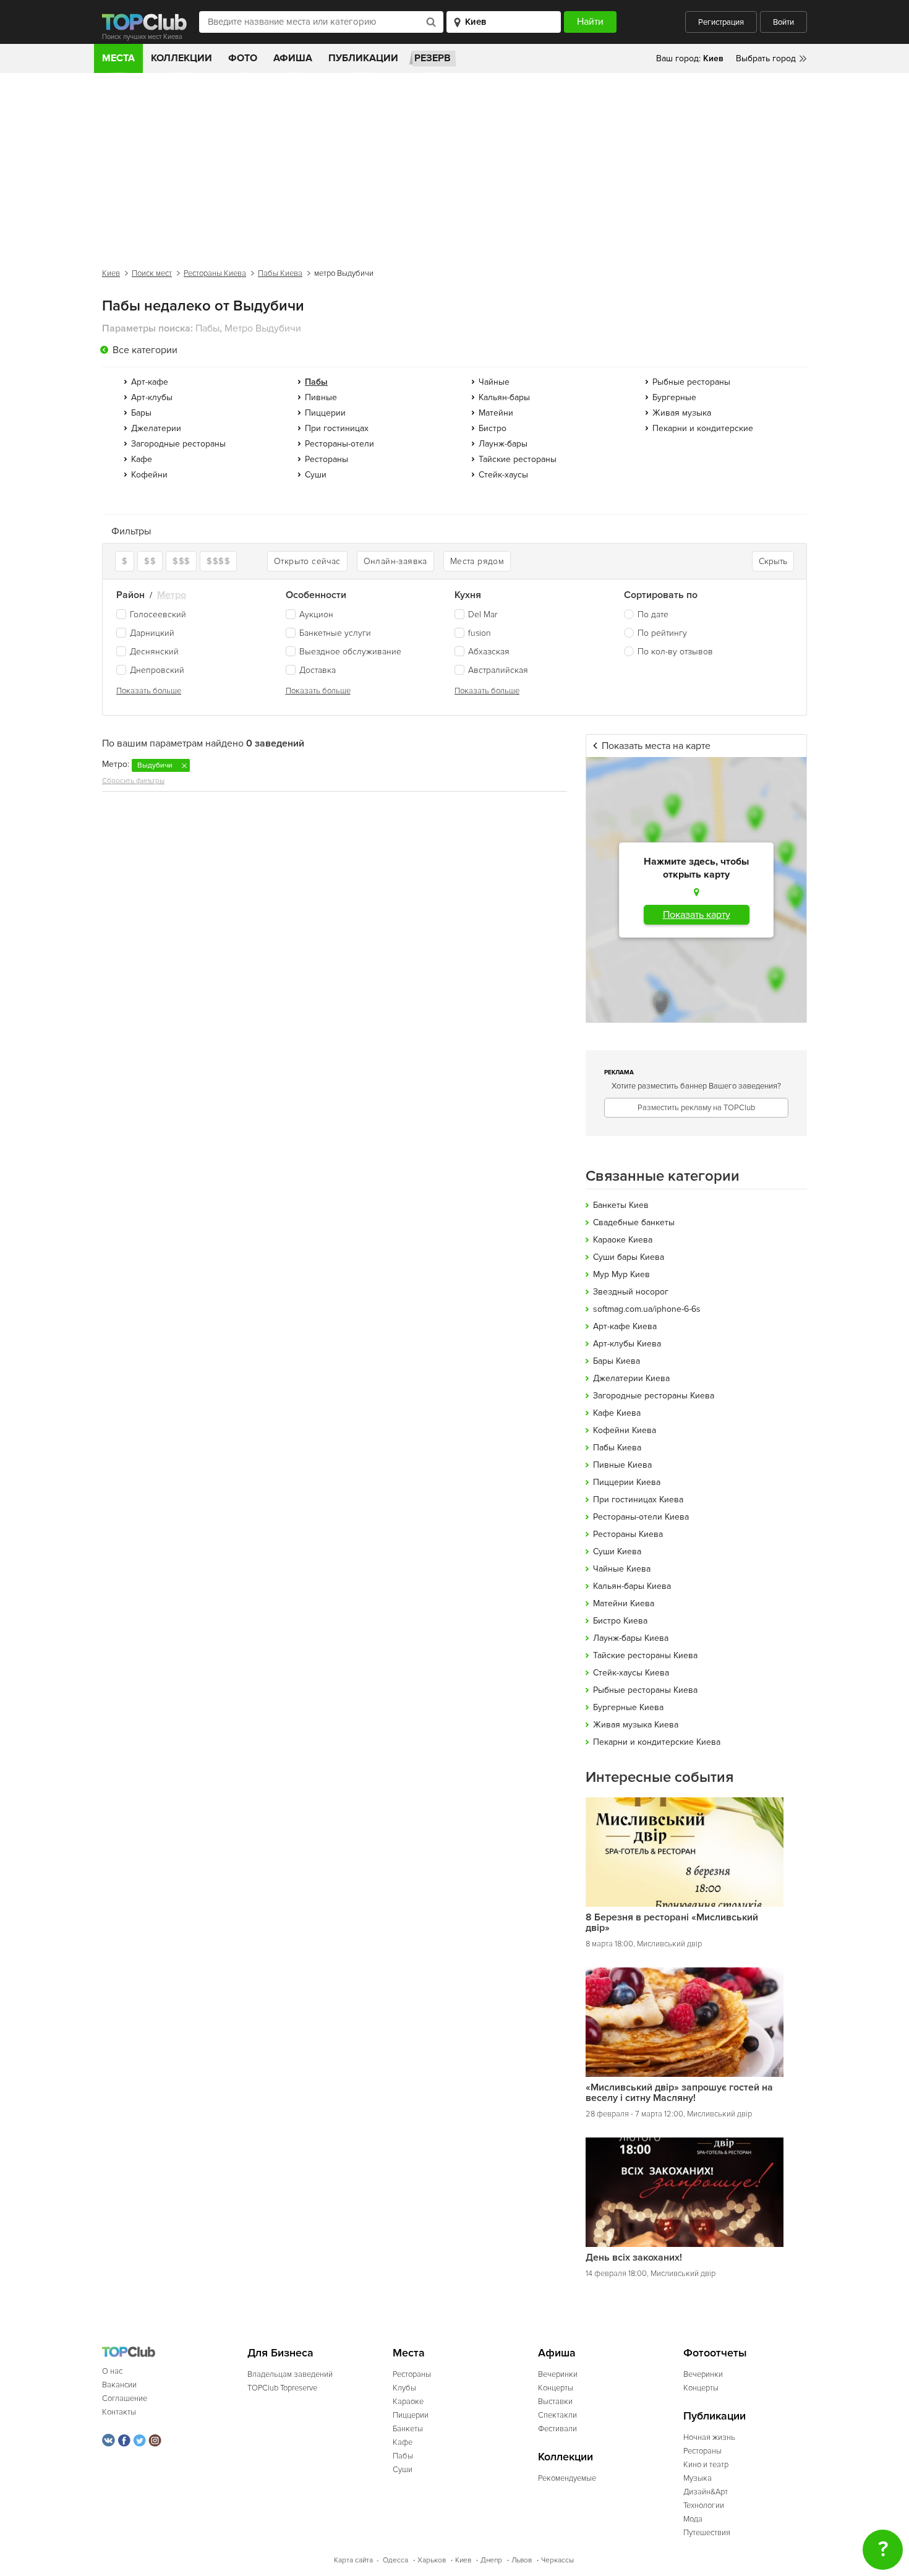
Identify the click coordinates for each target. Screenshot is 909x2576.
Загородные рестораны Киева (654, 1396)
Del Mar (483, 614)
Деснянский (154, 652)
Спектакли (557, 2415)
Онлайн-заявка (395, 561)
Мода (693, 2519)
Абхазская (489, 652)
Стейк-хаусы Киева (631, 1673)
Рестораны (326, 459)
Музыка (698, 2478)
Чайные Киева (622, 1569)
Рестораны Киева (215, 273)
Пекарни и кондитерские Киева (657, 1742)
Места (118, 58)
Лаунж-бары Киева (631, 1638)
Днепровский (157, 670)
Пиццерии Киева (627, 1482)
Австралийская (498, 670)
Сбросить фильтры (133, 781)
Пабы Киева (280, 273)
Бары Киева (617, 1361)
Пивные (321, 397)
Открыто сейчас (307, 561)
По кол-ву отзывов (675, 652)
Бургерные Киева (628, 1707)
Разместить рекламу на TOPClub (696, 1108)
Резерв (433, 58)
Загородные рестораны (178, 444)
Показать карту (697, 915)
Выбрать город (766, 58)
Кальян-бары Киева (632, 1586)
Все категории (145, 350)
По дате (653, 614)
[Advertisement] (454, 166)
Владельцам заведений (290, 2374)
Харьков (432, 2560)
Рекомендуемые (567, 2478)
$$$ (181, 561)
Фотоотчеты (715, 2353)
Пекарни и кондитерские (703, 428)
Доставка (318, 670)
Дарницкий (152, 633)
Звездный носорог (631, 1292)
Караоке (408, 2402)
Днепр (491, 2560)
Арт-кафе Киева (625, 1326)
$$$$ (218, 561)
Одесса (395, 2560)
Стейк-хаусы (503, 475)
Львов (522, 2560)
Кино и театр (706, 2465)
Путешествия (707, 2533)
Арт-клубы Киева (627, 1344)
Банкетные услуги (335, 633)
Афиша (293, 58)
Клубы (404, 2388)
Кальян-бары (504, 397)
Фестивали (557, 2429)
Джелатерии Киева (631, 1378)
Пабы (403, 2456)
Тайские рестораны (518, 459)
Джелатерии (156, 428)
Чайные (494, 382)
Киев (111, 273)
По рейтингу (662, 633)
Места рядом (477, 561)
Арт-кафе (150, 382)
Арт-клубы (152, 397)
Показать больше (149, 691)
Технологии (704, 2505)
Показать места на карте (656, 746)
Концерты (556, 2388)
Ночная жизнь (709, 2437)
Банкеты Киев (621, 1205)
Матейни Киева (624, 1603)
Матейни (496, 413)
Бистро (493, 428)
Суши (316, 475)
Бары (141, 413)
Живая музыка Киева (636, 1725)
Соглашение (125, 2398)
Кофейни (149, 475)
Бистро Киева (620, 1621)
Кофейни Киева (625, 1430)
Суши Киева (617, 1551)
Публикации (363, 58)
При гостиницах (337, 428)
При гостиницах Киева (638, 1500)
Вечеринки (558, 2374)
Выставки (555, 2402)
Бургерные (674, 397)
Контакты (119, 2412)
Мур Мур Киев (621, 1274)
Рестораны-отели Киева (641, 1517)
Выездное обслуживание (350, 652)
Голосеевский (158, 614)
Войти (783, 22)
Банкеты (408, 2429)
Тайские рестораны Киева (645, 1655)
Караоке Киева (623, 1240)
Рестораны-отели (339, 444)
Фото (243, 58)
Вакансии (119, 2385)
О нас (112, 2371)
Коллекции (181, 58)
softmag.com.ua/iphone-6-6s (647, 1309)
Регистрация (721, 22)
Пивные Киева (622, 1465)
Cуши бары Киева (629, 1257)
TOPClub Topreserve (282, 2388)
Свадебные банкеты (634, 1222)
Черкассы (557, 2560)
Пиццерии (325, 413)
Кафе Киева (617, 1413)
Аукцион (316, 614)
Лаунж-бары (503, 444)
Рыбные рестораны (691, 382)
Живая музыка (682, 413)
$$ (150, 561)
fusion (480, 633)
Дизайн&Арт (706, 2492)
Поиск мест (152, 273)
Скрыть (773, 561)
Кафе (142, 459)
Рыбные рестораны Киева (645, 1690)
